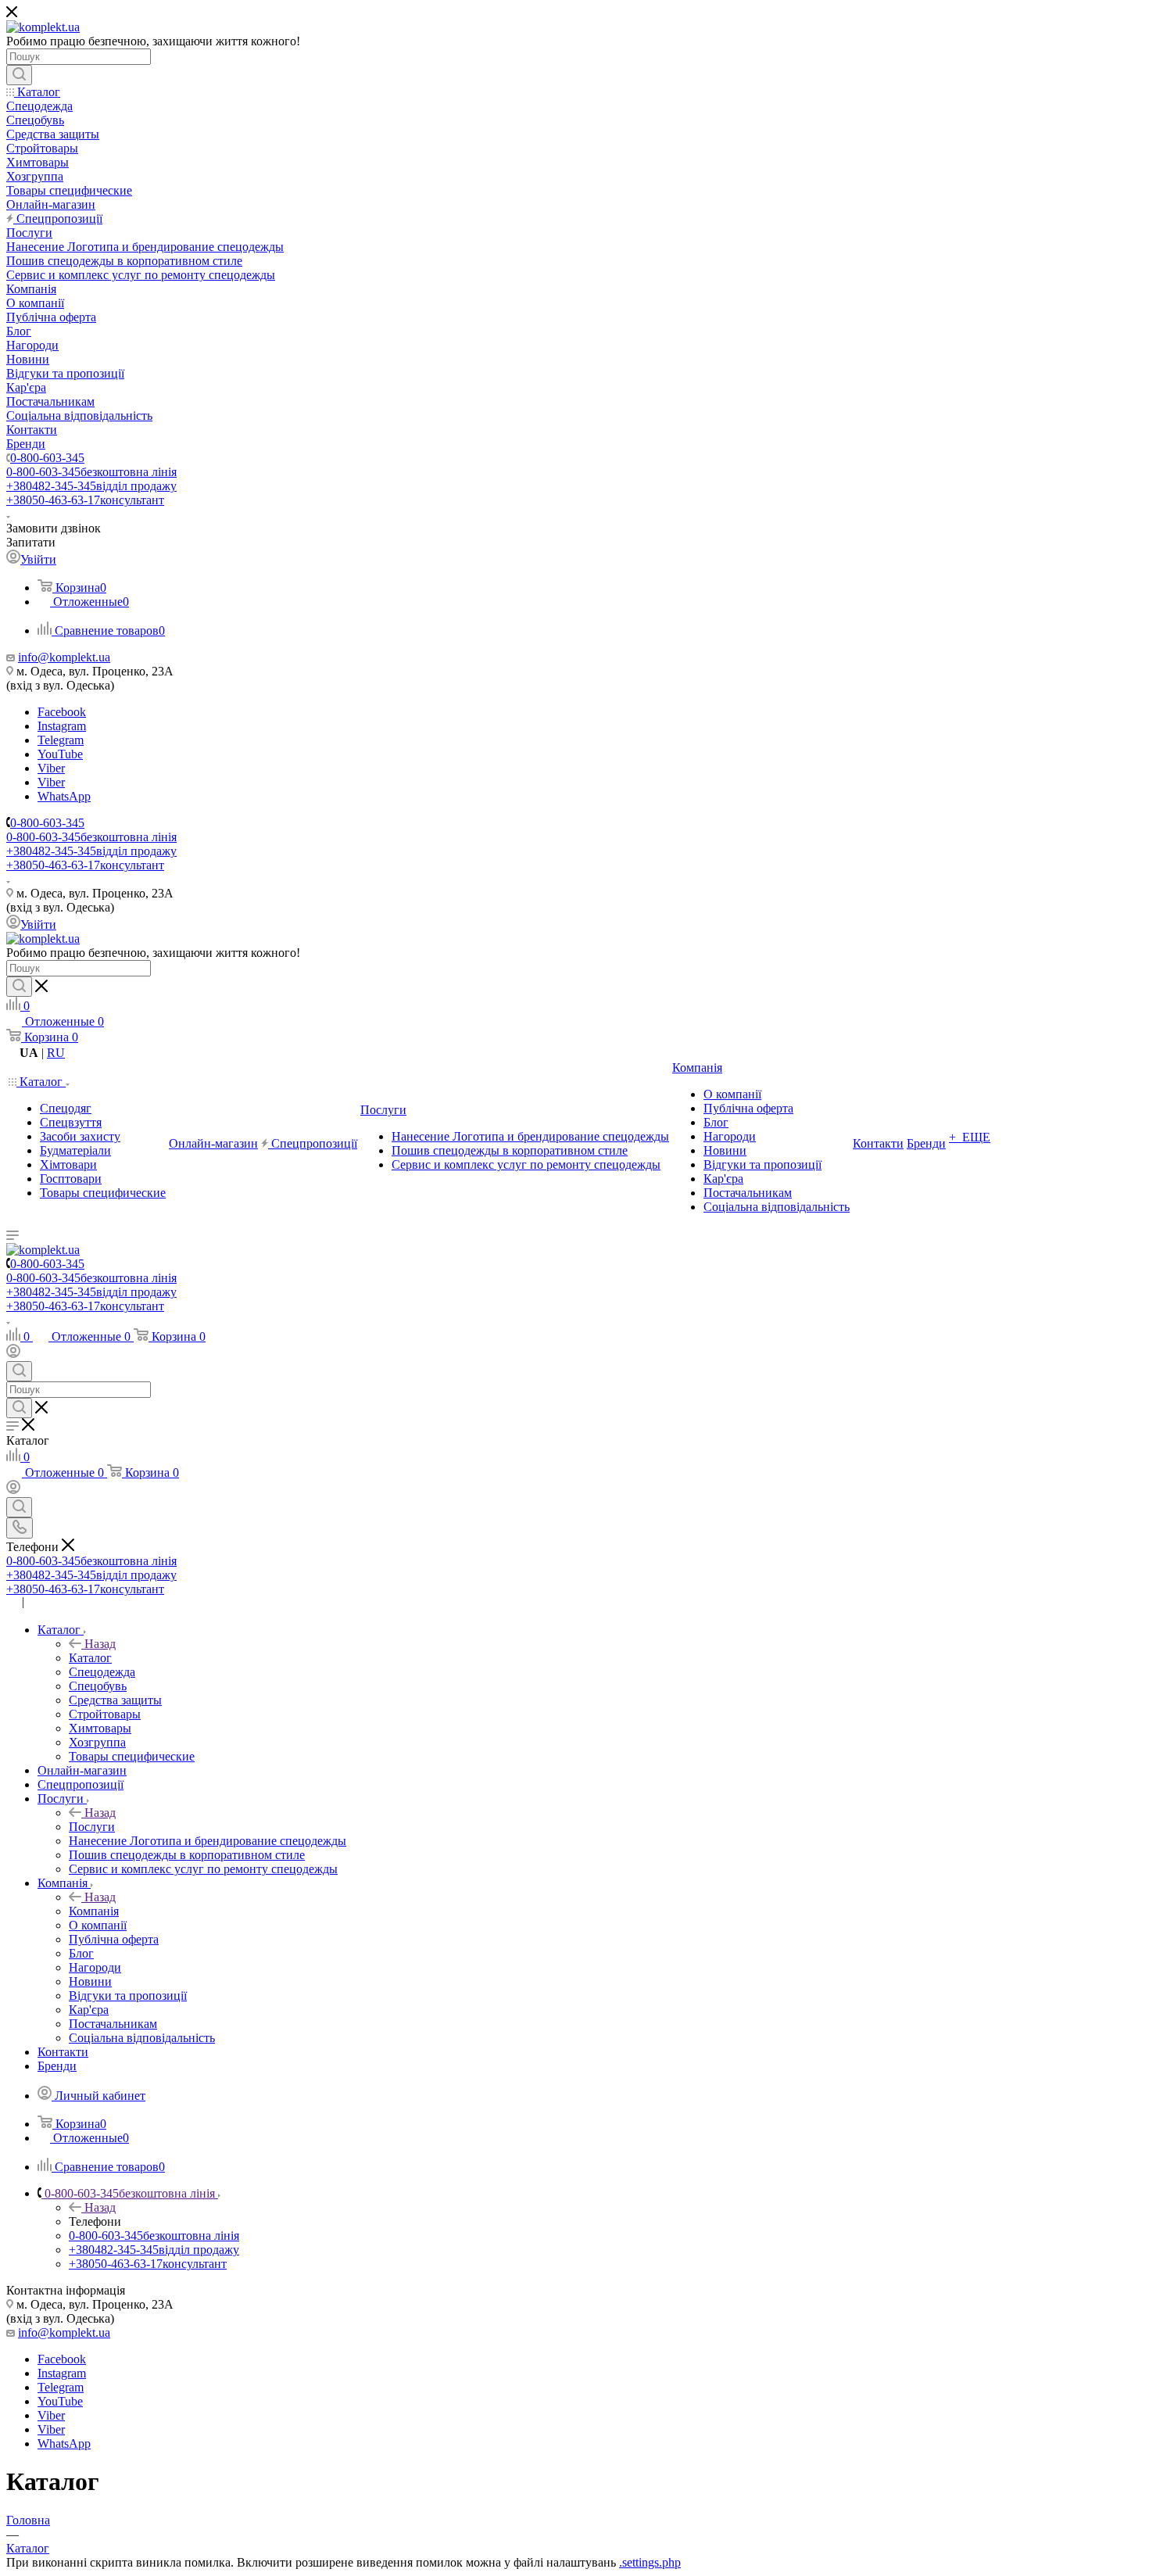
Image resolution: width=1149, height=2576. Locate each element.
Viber (51, 768)
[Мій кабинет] (13, 1354)
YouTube (60, 754)
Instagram (62, 726)
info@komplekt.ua (64, 657)
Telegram (61, 740)
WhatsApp (64, 796)
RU (56, 1053)
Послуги (92, 1827)
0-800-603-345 (47, 458)
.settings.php (650, 2562)
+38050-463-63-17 (85, 500)
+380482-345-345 (91, 486)
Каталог (90, 1658)
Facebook (62, 712)
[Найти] (19, 75)
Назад (100, 1644)
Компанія (94, 1911)
